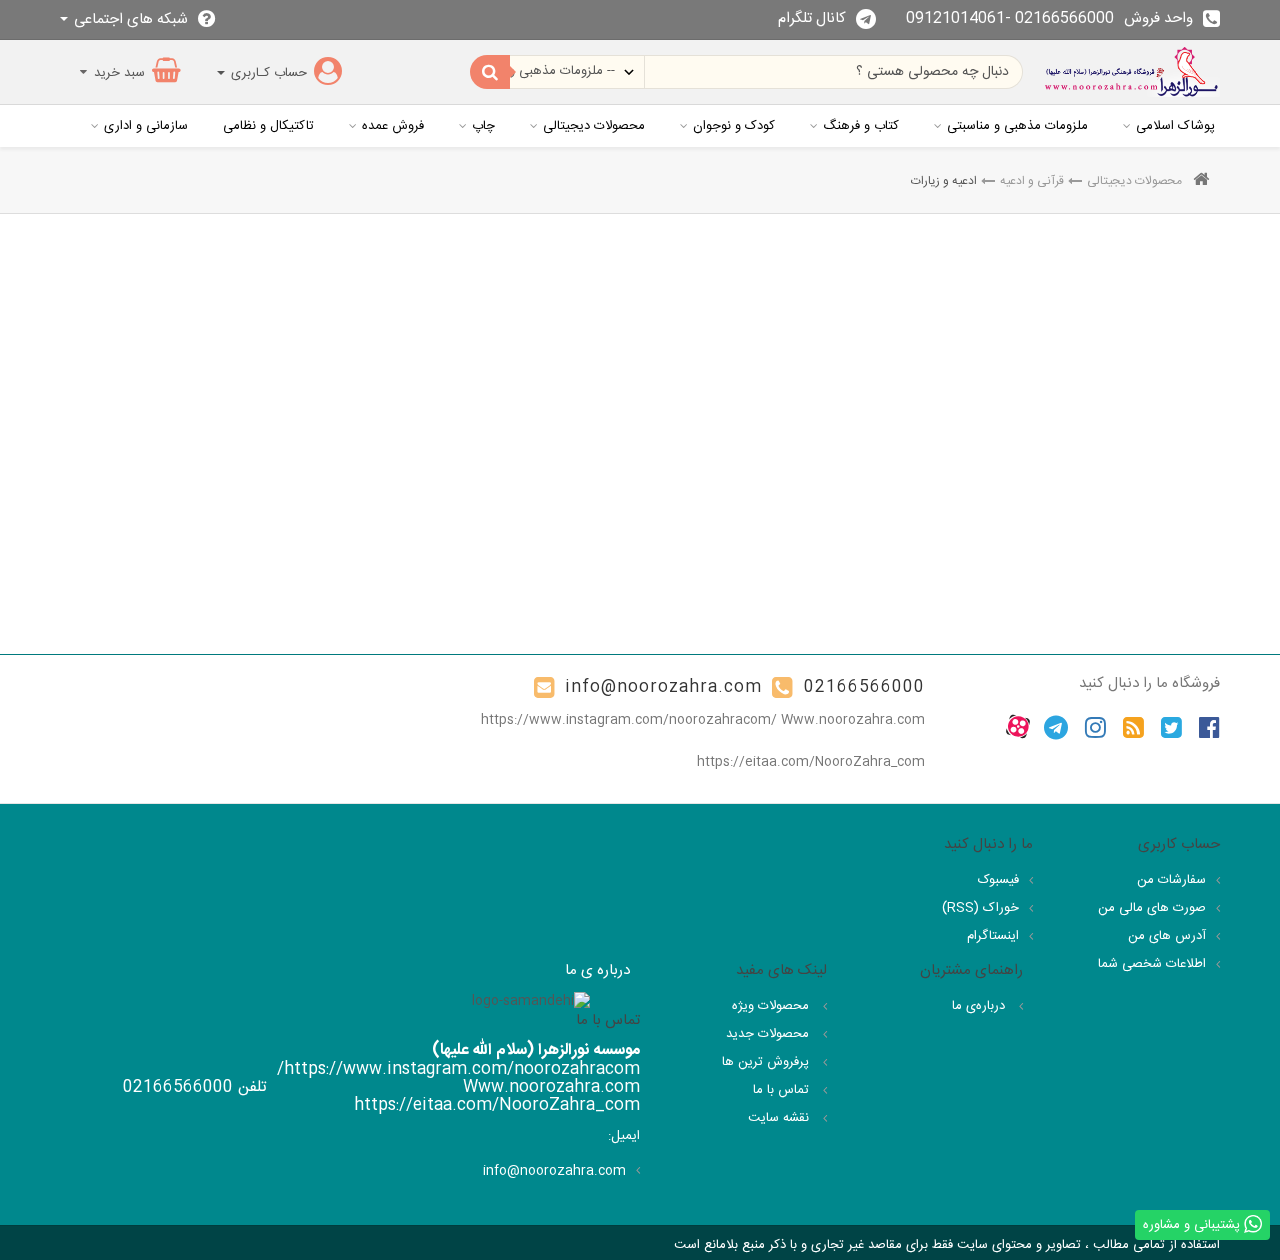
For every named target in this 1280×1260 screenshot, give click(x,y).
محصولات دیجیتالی (594, 126)
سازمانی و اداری (146, 126)
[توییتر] (1171, 727)
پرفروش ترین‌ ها (767, 1062)
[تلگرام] (1056, 727)
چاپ (483, 126)
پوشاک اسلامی (1175, 126)
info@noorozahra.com (663, 687)
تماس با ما (783, 1090)
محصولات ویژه (772, 1006)
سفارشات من (1171, 880)
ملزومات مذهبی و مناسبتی (1017, 126)
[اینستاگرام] (1095, 727)
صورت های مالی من (1152, 908)
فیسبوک (998, 880)
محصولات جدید (769, 1034)
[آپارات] (1018, 727)
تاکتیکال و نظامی (268, 126)
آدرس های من (1167, 936)
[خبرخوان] (1133, 727)
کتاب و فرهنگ (861, 126)
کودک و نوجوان (734, 126)
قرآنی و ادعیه (1032, 181)
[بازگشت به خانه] (1201, 181)
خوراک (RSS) (980, 908)
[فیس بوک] (1209, 727)
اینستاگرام (993, 936)
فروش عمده (393, 126)
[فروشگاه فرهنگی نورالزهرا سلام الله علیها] (1131, 72)
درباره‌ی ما (980, 1006)
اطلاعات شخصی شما (1152, 964)
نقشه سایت (780, 1118)
